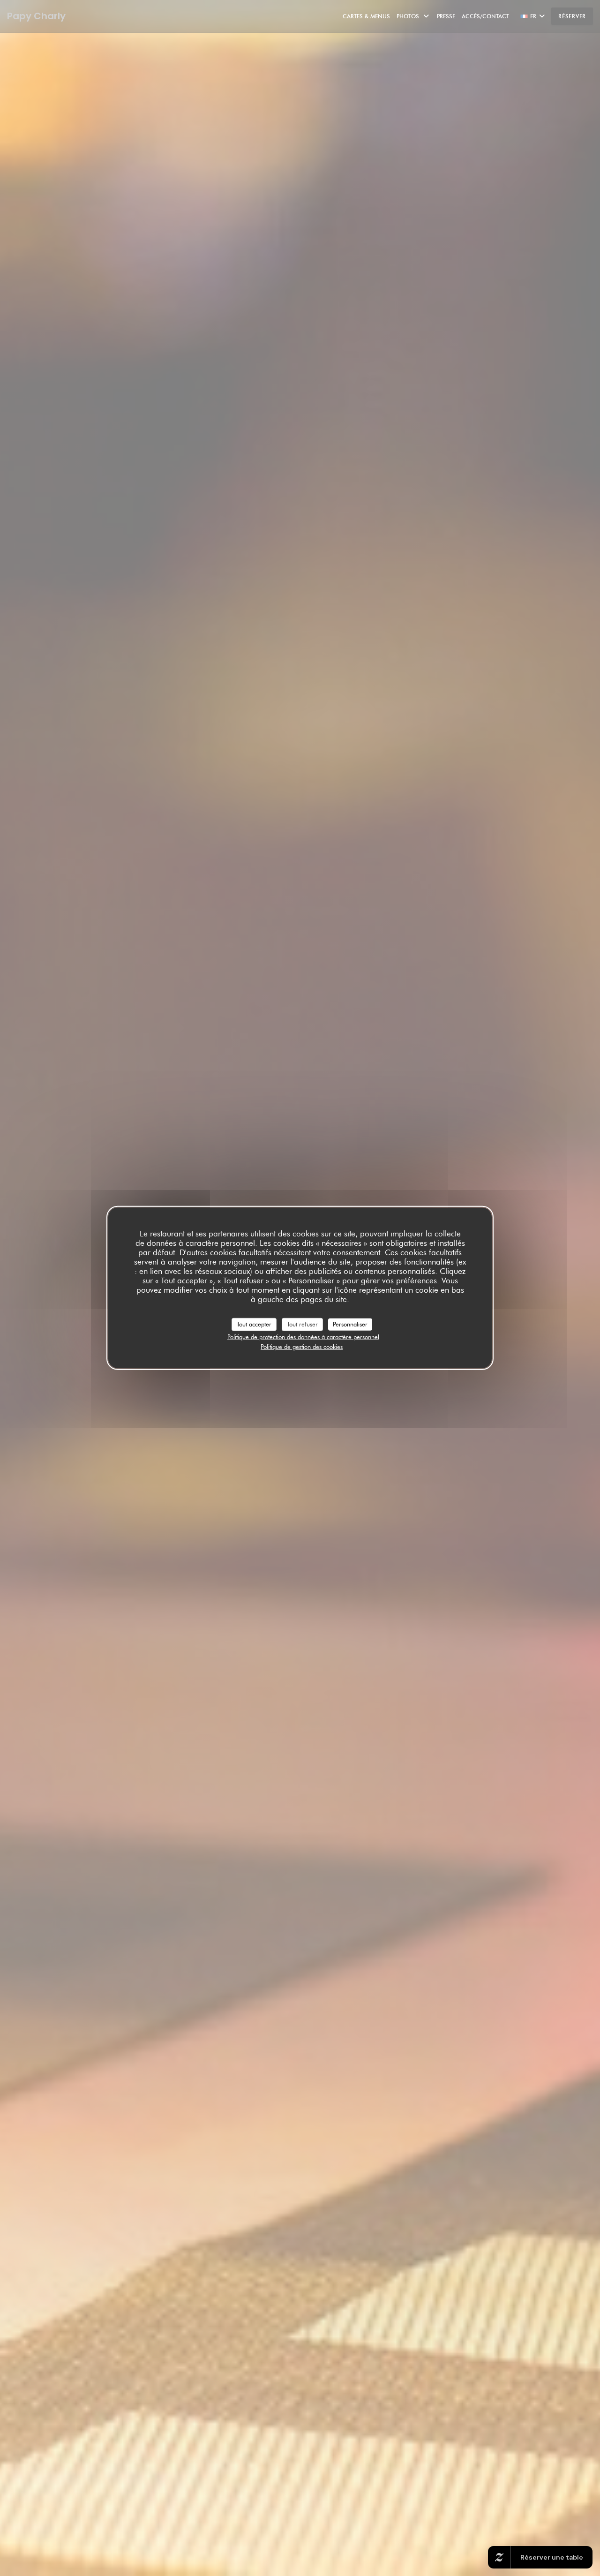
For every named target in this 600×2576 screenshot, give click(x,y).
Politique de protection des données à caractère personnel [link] (303, 1336)
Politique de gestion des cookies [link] (302, 1347)
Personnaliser (350, 1324)
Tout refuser (302, 1324)
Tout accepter (254, 1324)
